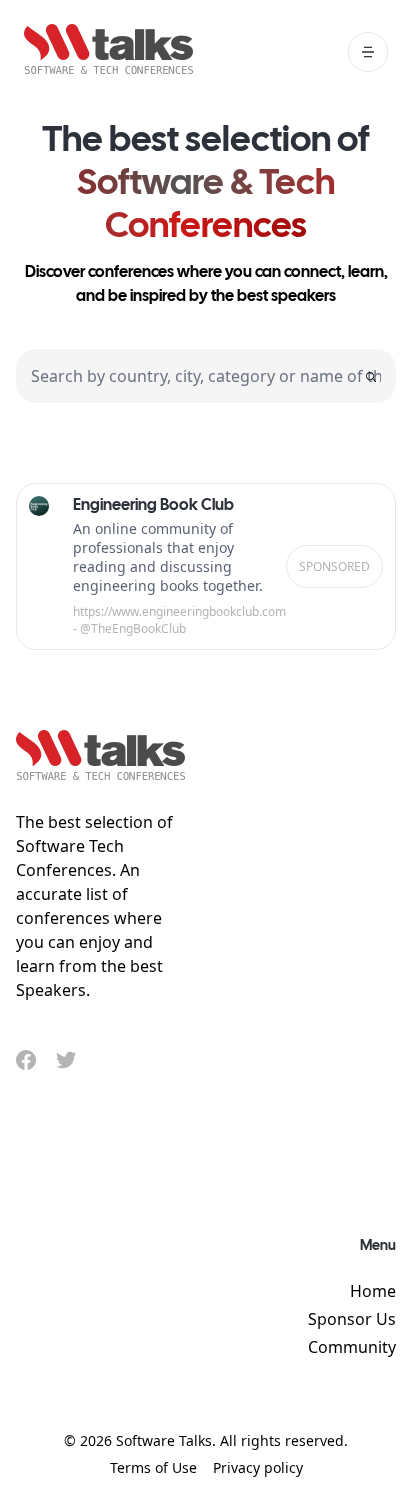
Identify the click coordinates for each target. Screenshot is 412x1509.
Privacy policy (258, 1467)
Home (373, 1291)
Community (352, 1347)
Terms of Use (153, 1467)
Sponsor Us (352, 1319)
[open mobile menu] (368, 52)
